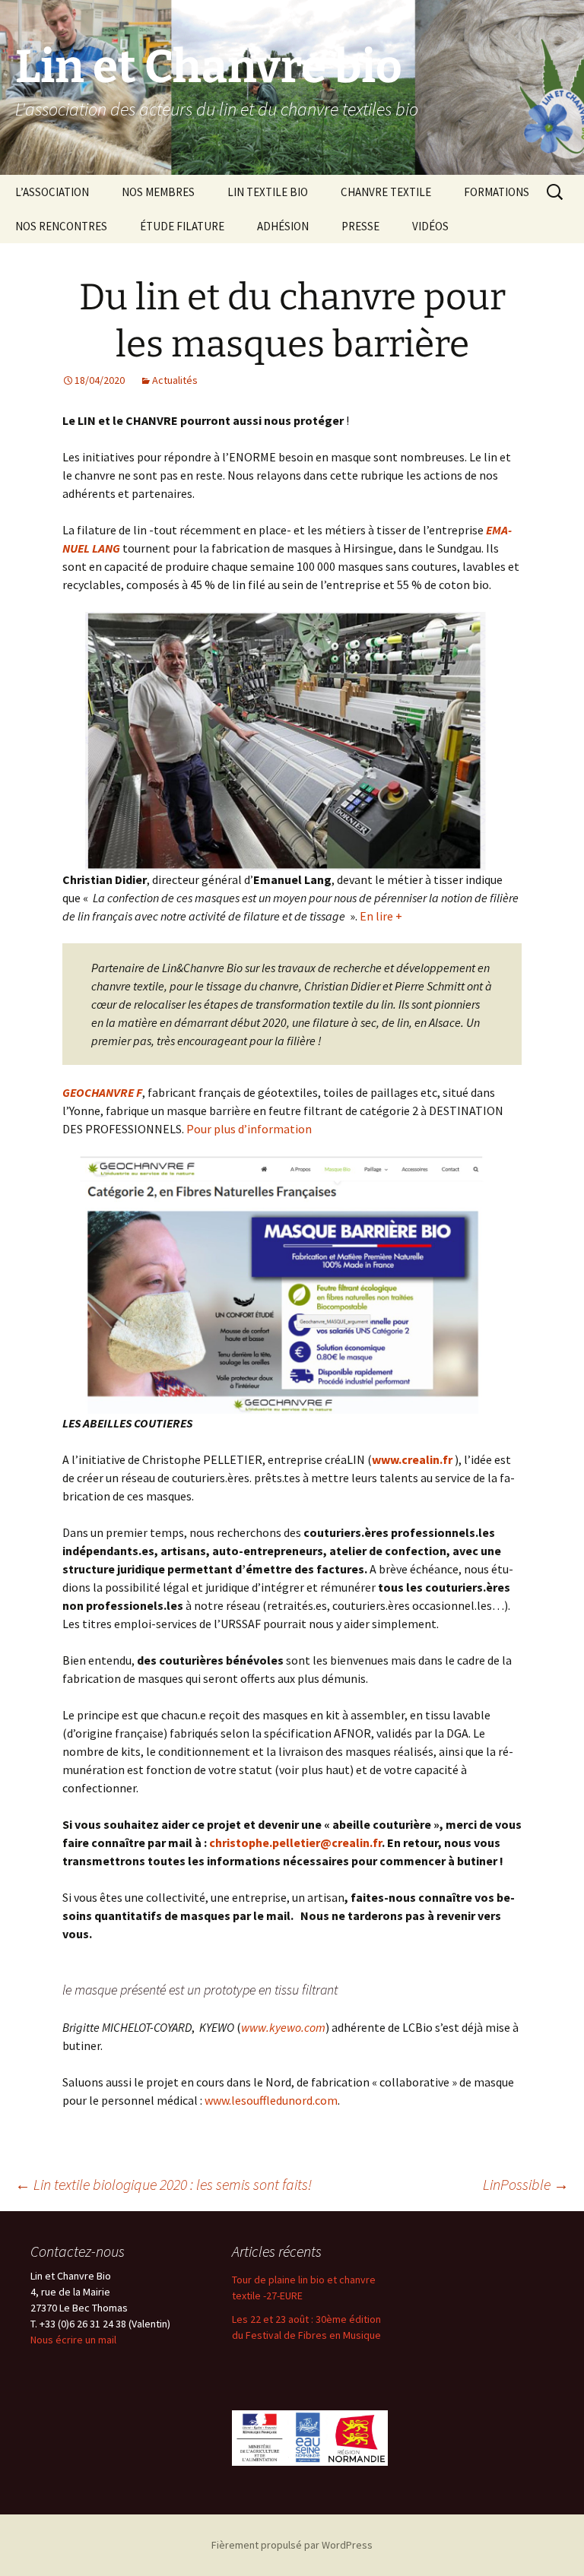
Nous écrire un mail (73, 2340)
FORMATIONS (497, 192)
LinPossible (526, 2184)
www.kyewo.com (283, 2027)
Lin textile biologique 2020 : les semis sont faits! (163, 2184)
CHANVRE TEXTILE (386, 192)
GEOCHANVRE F (102, 1092)
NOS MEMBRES (158, 192)
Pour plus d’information (249, 1129)
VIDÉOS (430, 226)
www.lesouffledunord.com (271, 2100)
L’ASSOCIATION (52, 192)
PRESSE (360, 226)
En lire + (380, 916)
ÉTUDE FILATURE (182, 226)
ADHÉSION (283, 226)
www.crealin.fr (412, 1459)
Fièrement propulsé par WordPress (292, 2545)
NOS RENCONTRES (61, 226)
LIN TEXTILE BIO (268, 192)
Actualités (175, 380)
